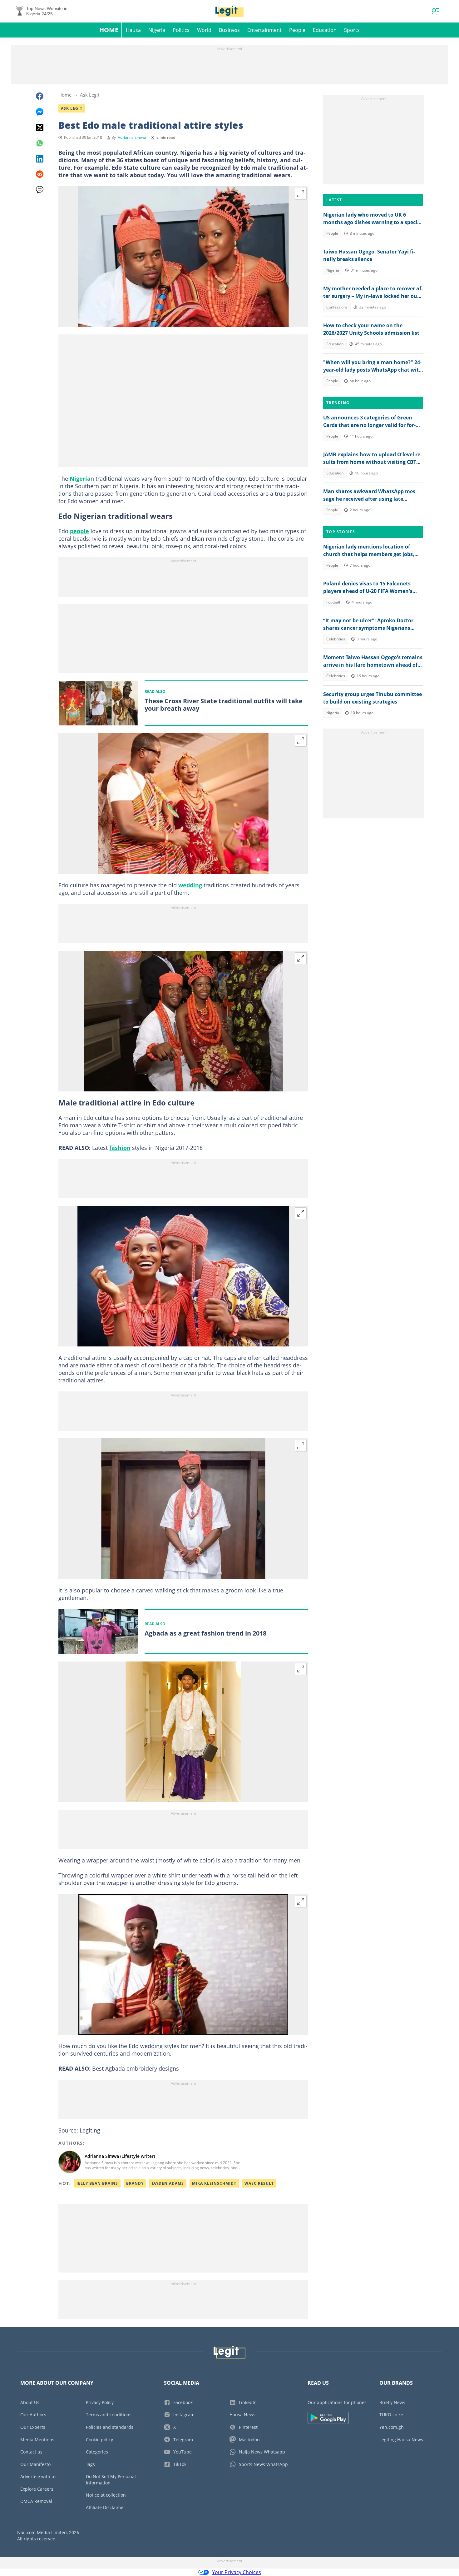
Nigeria (157, 30)
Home (109, 30)
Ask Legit (90, 95)
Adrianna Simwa (132, 137)
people (79, 531)
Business (229, 30)
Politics (181, 30)
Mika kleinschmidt (214, 2183)
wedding (190, 885)
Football (333, 602)
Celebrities (336, 639)
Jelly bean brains (97, 2183)
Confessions (337, 307)
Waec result (259, 2183)
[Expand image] (301, 194)
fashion (120, 1148)
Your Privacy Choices (237, 2572)
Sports (352, 30)
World (204, 30)
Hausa (133, 30)
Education (325, 30)
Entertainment (264, 30)
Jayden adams (168, 2183)
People (297, 30)
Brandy (135, 2183)
